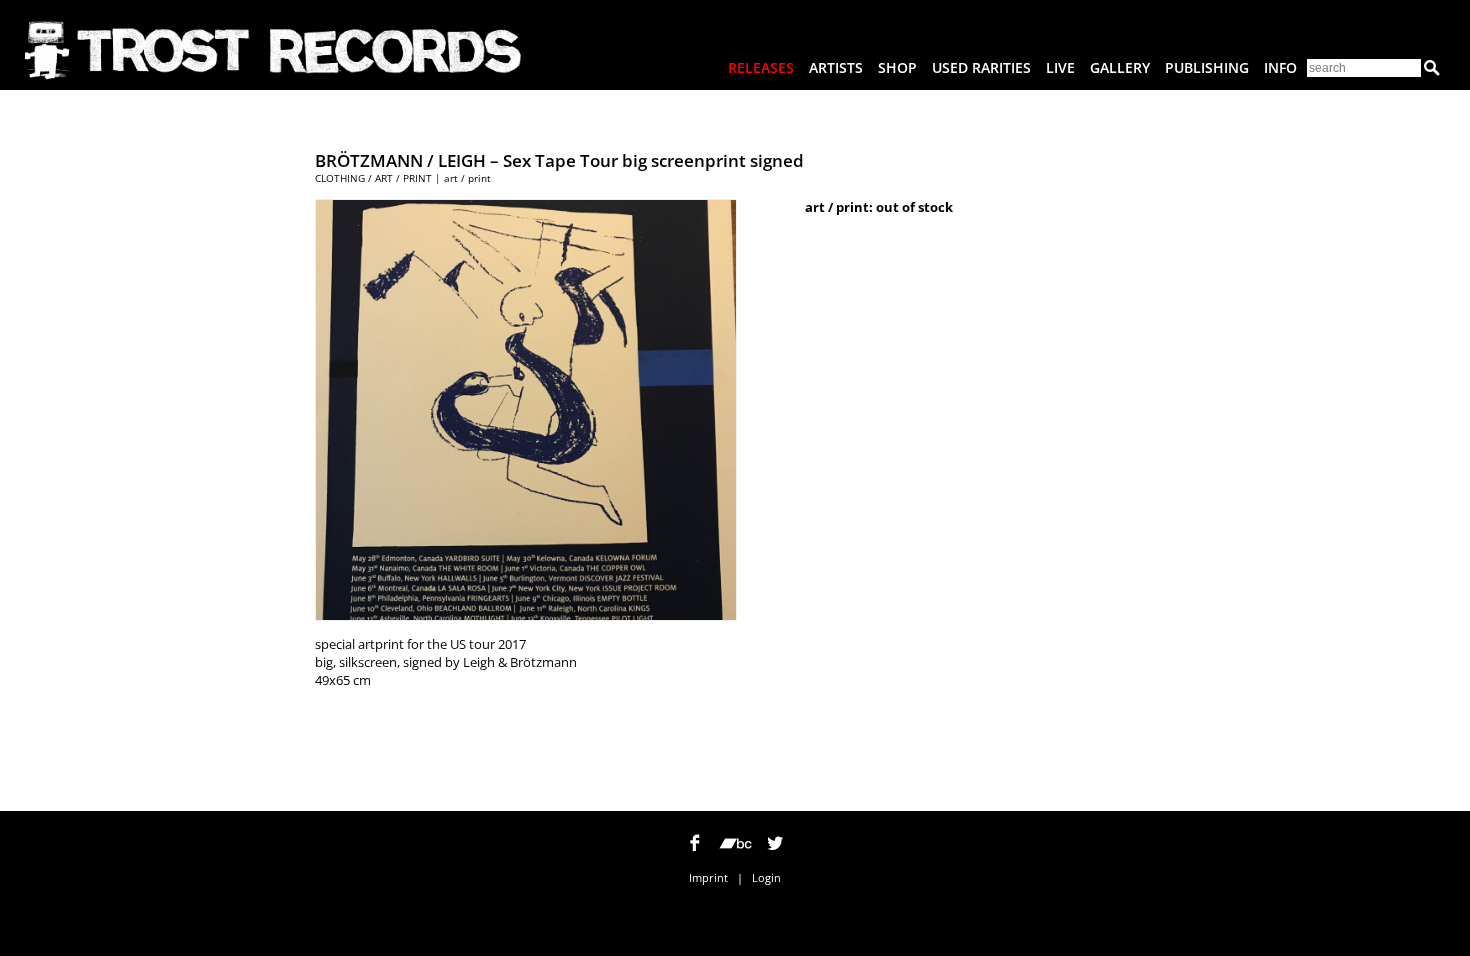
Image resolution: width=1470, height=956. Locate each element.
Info (1280, 67)
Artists (836, 67)
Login (766, 877)
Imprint (708, 877)
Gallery (1120, 67)
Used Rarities (981, 67)
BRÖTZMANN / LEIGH (400, 160)
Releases (761, 67)
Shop (897, 67)
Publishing (1207, 67)
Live (1060, 67)
